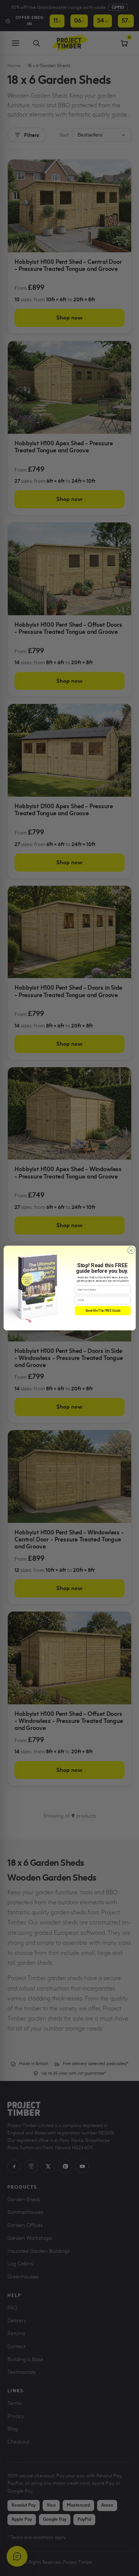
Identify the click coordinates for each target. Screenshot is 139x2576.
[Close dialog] (131, 1250)
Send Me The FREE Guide (102, 1311)
